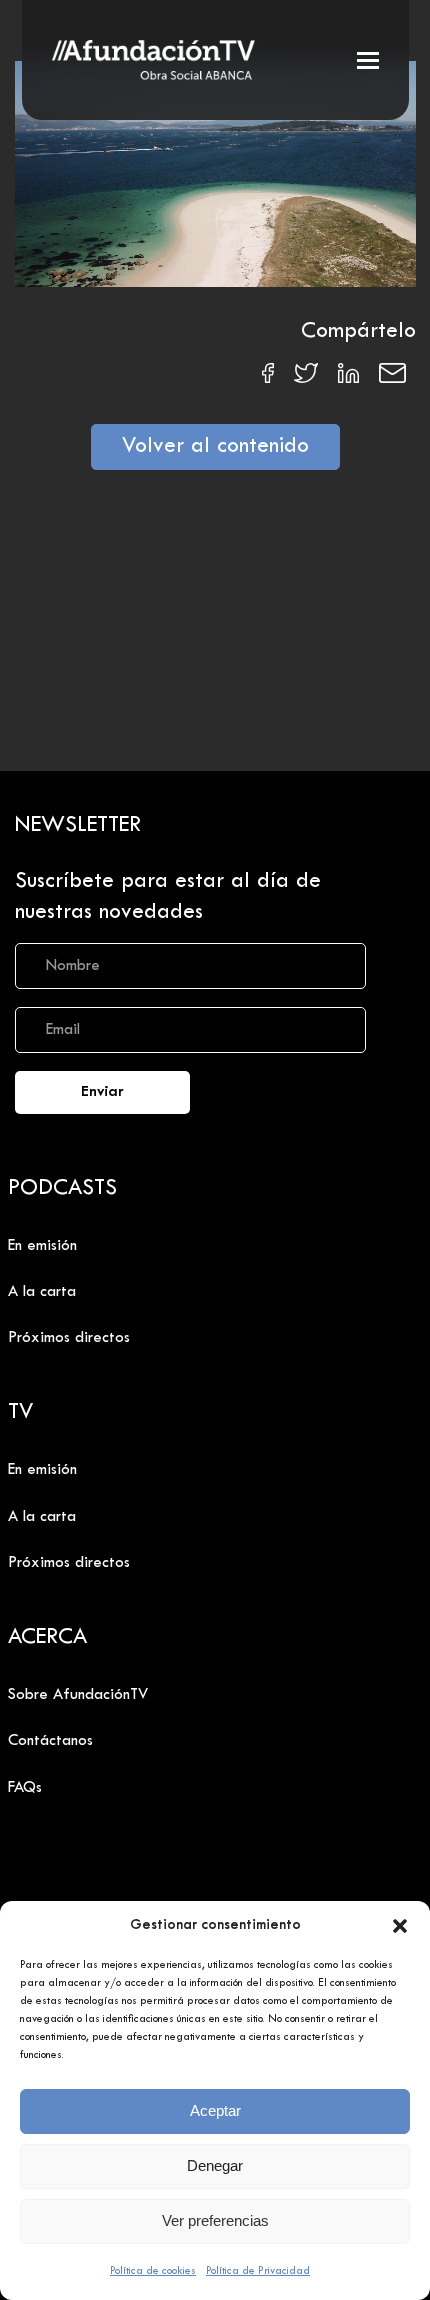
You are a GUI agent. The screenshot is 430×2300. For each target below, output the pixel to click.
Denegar (215, 2165)
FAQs (25, 1788)
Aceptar (215, 2110)
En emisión (42, 1246)
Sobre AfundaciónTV (78, 1695)
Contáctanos (50, 1741)
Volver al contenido (215, 447)
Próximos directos (69, 1338)
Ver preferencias (215, 2220)
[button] (400, 1926)
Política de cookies (153, 2271)
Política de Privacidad (258, 2271)
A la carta (42, 1292)
